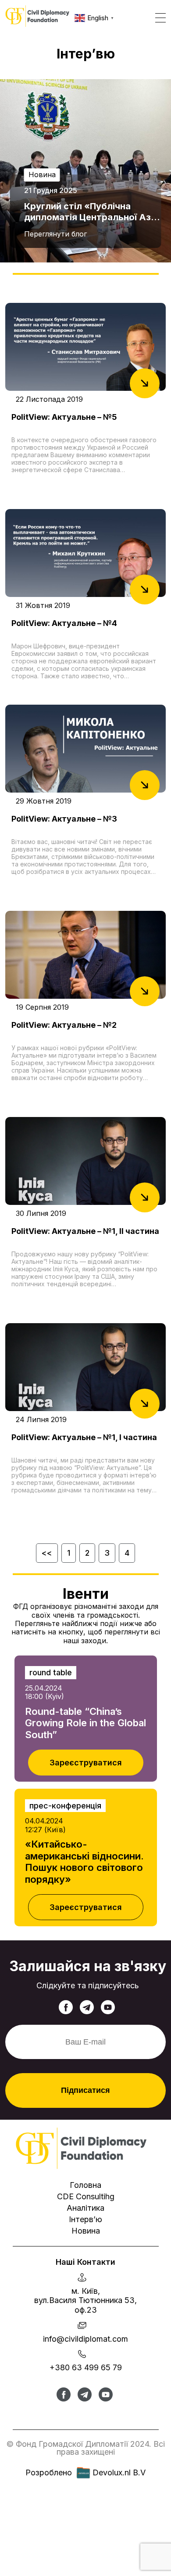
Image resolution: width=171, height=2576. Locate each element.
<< (47, 1553)
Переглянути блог (55, 234)
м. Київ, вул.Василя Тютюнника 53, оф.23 (85, 2300)
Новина (86, 2231)
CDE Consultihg (86, 2196)
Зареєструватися (86, 1763)
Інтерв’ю (85, 2219)
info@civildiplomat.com (85, 2339)
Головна (85, 2185)
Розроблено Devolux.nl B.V (85, 2472)
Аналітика (85, 2208)
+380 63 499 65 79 (86, 2367)
